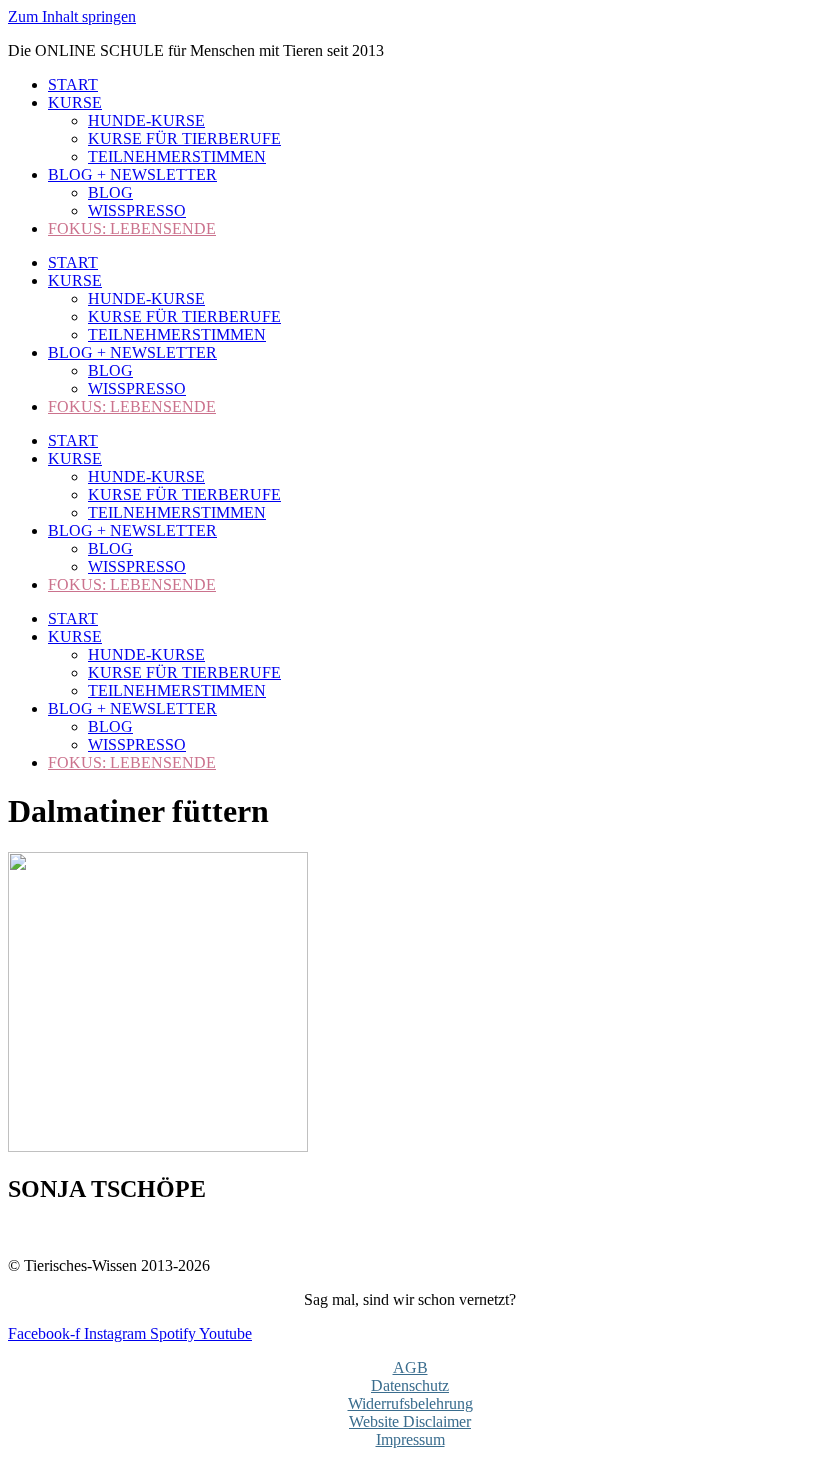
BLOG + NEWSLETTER (132, 174)
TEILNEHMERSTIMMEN (177, 156)
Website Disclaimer (410, 1421)
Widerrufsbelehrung (410, 1403)
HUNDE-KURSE (146, 120)
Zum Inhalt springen (72, 16)
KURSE (75, 102)
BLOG (110, 192)
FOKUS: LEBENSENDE (132, 228)
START (73, 84)
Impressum (410, 1439)
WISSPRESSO (137, 210)
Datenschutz (410, 1385)
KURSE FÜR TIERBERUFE (184, 138)
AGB (410, 1367)
